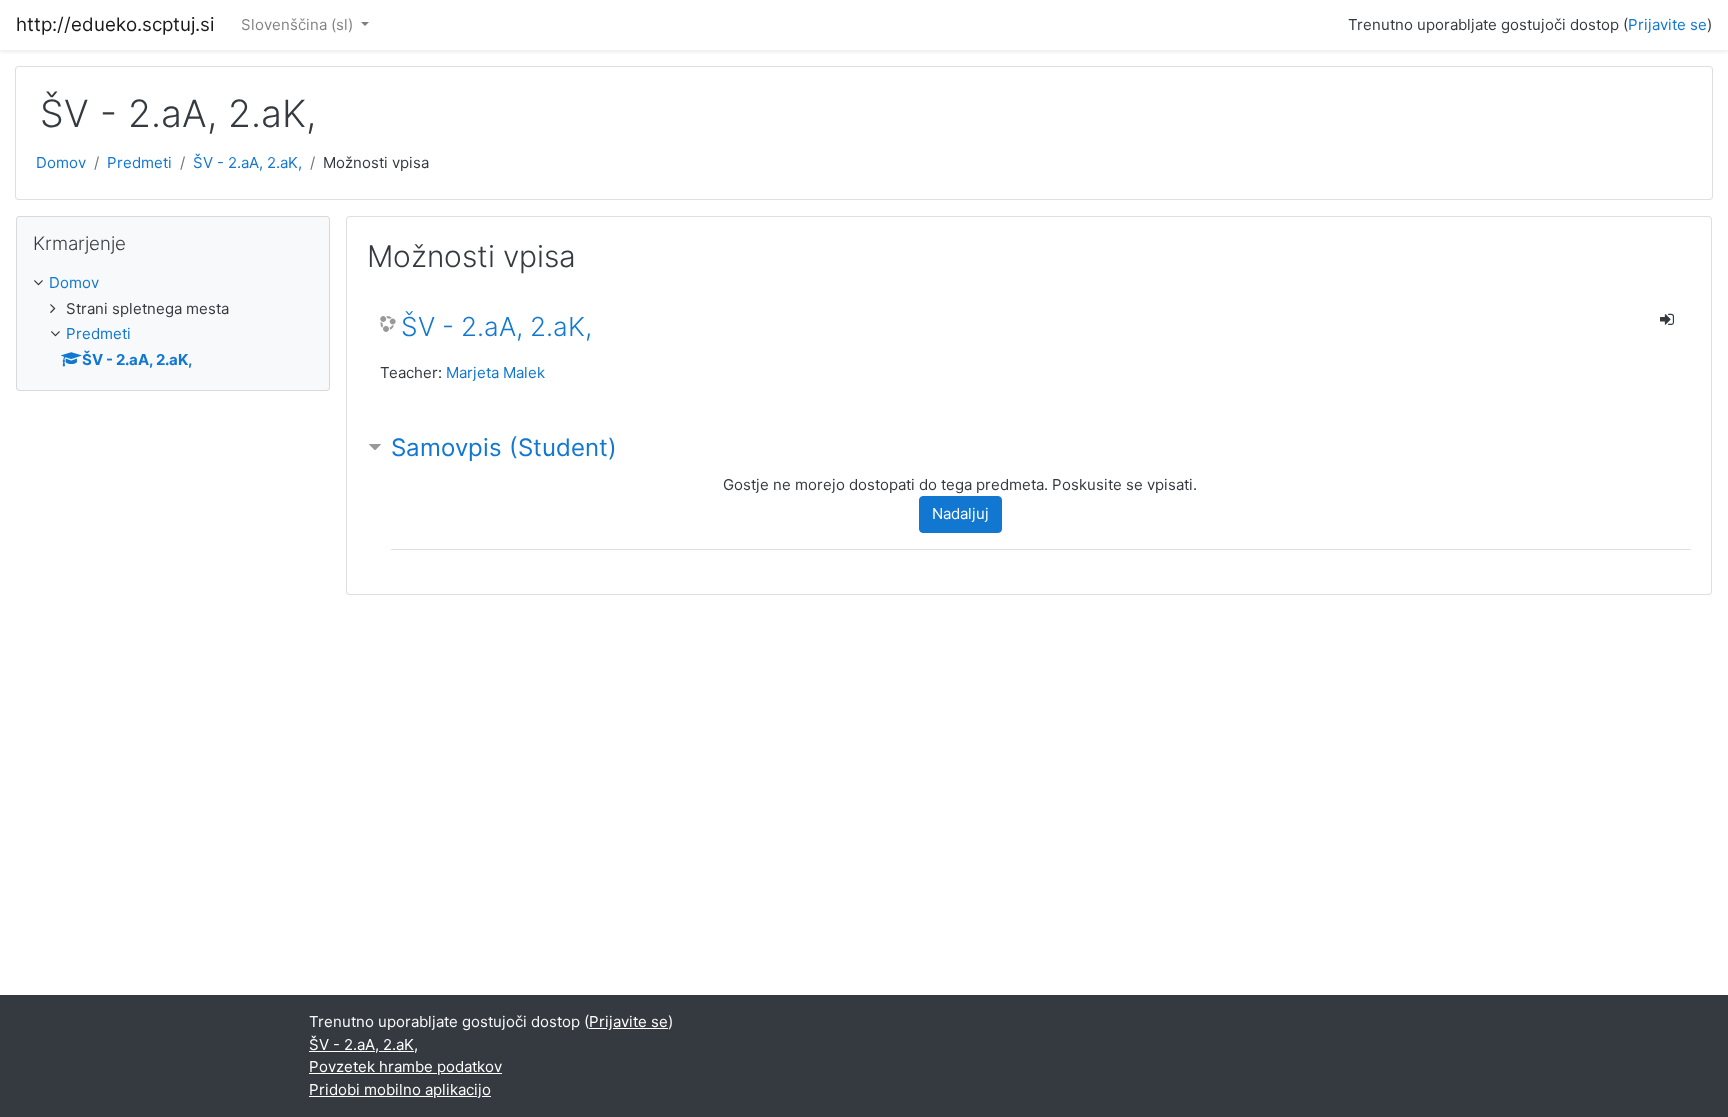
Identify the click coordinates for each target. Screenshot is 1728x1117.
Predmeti (139, 162)
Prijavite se (1667, 24)
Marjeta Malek (495, 372)
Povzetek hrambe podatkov (405, 1066)
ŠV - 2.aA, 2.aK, (247, 162)
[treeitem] (173, 283)
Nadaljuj (960, 513)
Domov (61, 162)
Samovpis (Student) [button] (504, 447)
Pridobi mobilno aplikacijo (400, 1089)
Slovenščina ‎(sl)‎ (299, 24)
